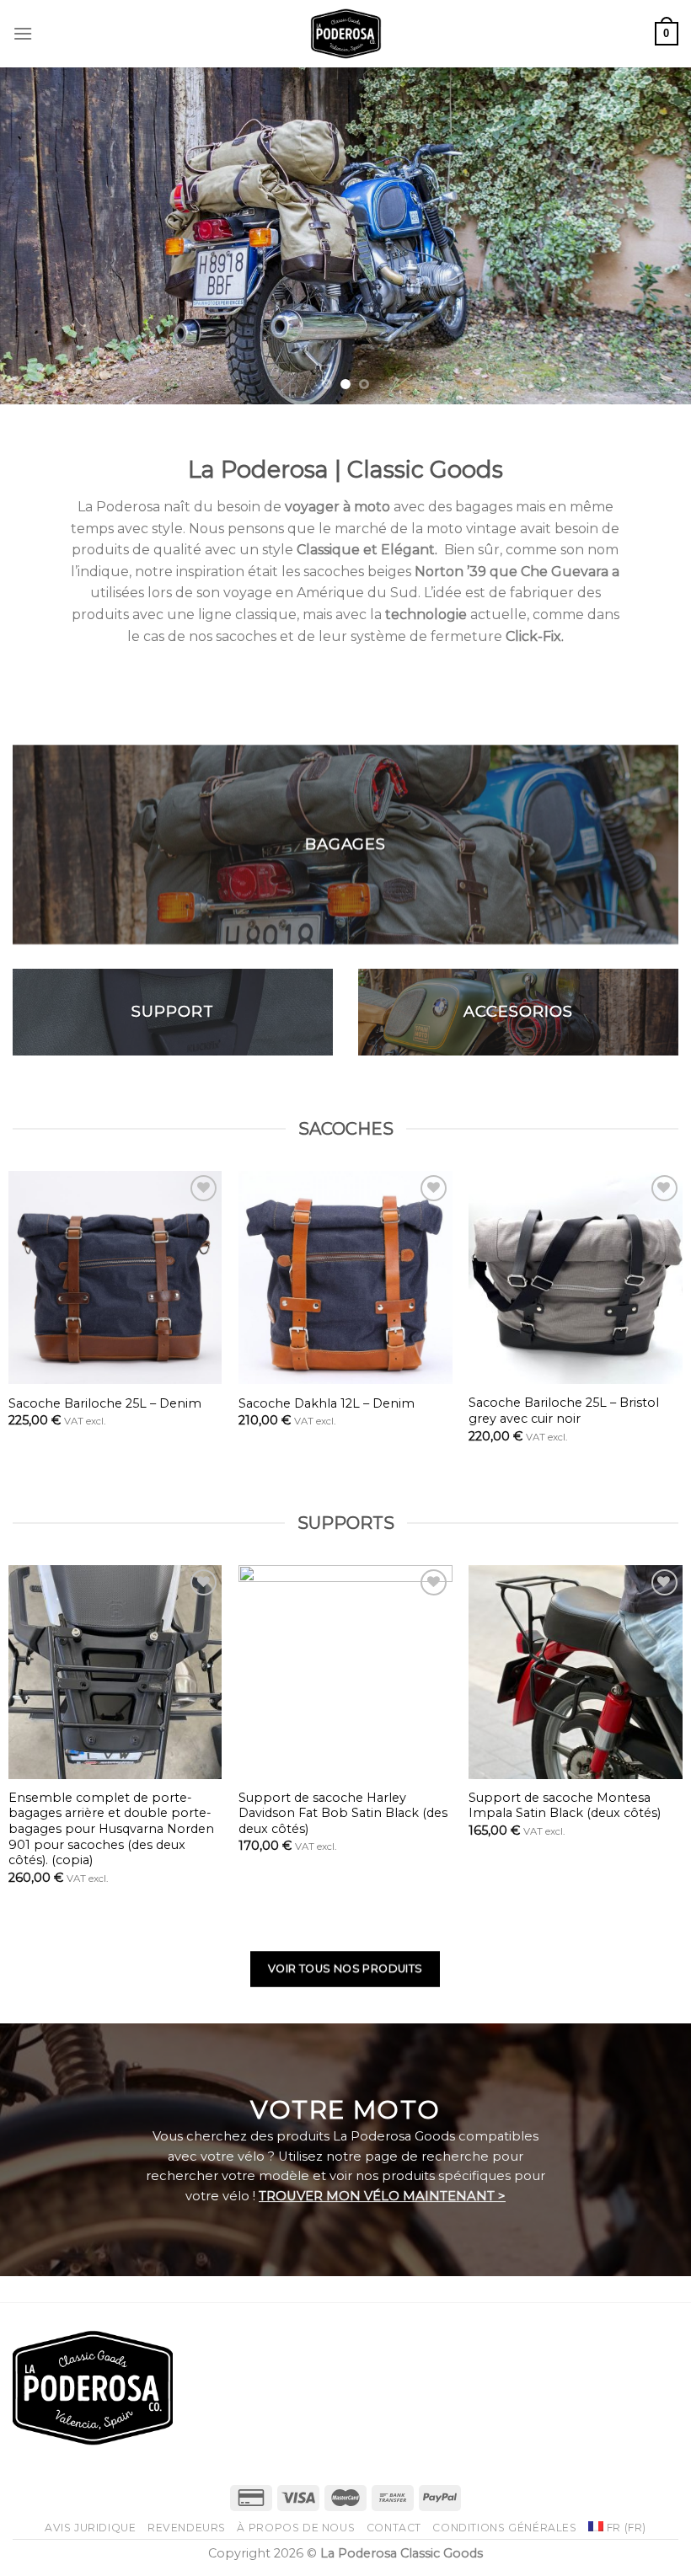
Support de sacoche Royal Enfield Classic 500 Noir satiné (506, 1806)
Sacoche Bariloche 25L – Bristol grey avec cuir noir (266, 1411)
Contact (394, 2528)
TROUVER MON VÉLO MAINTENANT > (382, 2196)
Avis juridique (91, 2528)
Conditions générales (504, 2528)
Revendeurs (187, 2528)
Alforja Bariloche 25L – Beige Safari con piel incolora (506, 1411)
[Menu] (23, 33)
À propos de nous (296, 2528)
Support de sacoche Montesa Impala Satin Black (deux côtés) (267, 1806)
